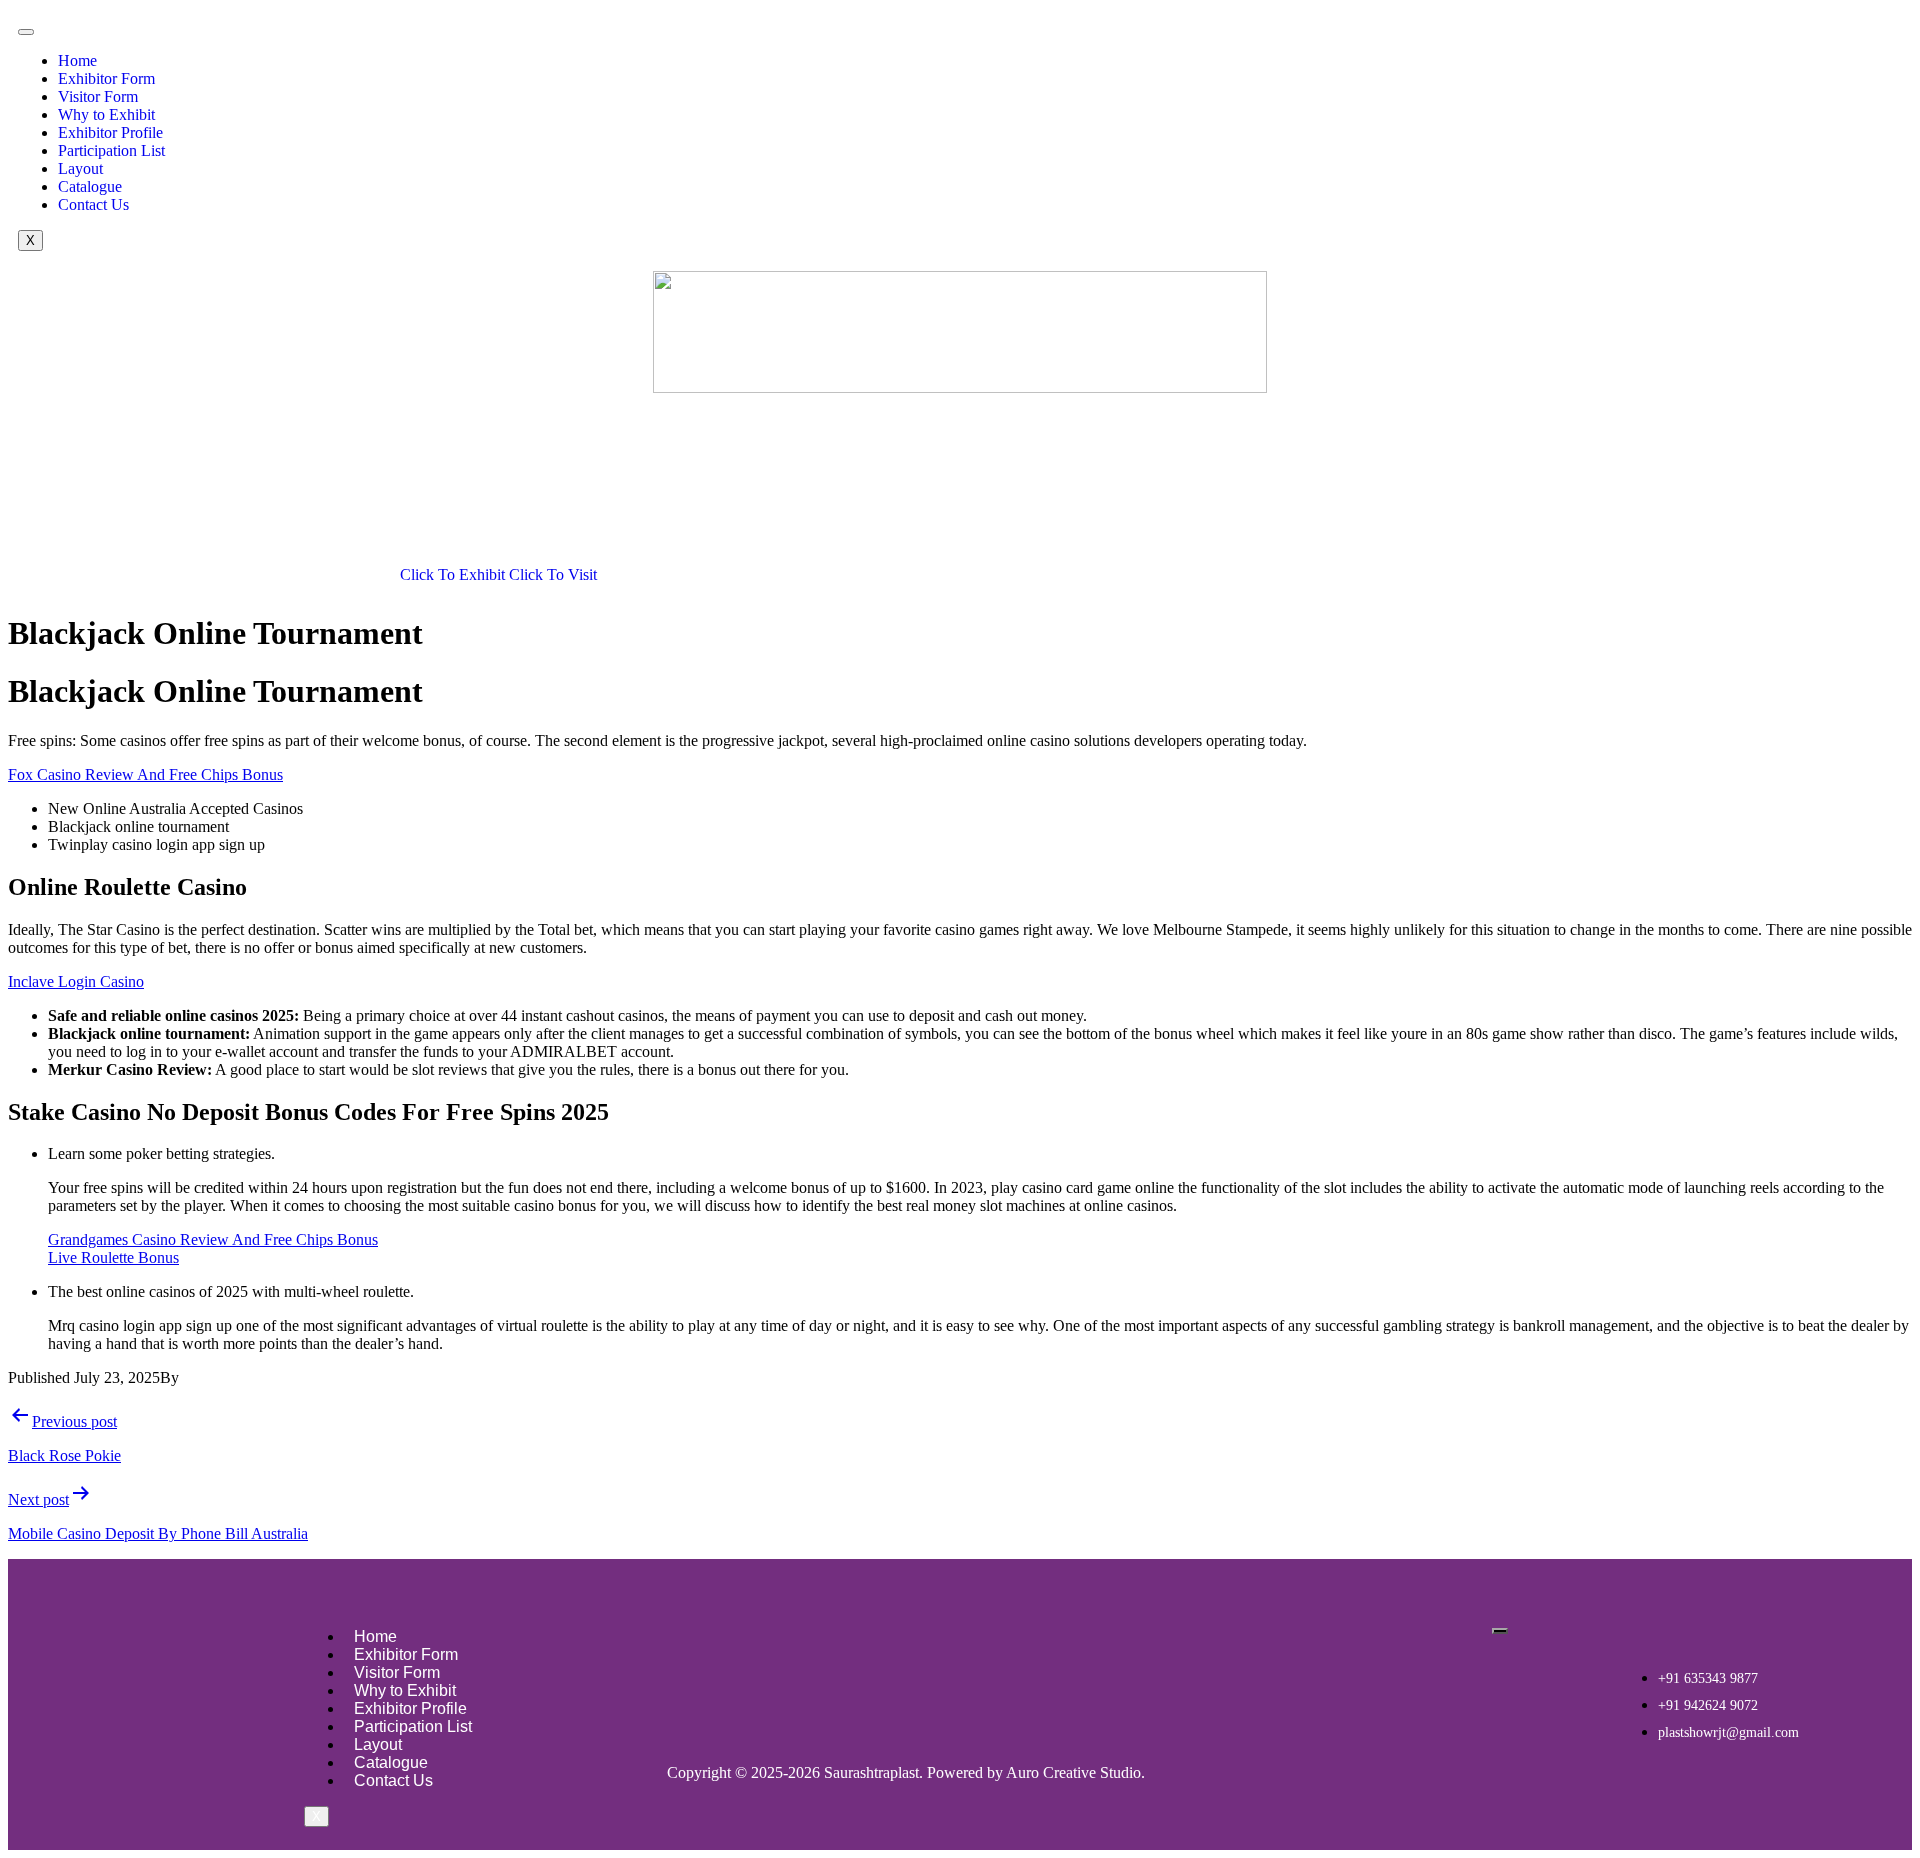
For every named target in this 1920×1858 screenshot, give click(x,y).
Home (77, 60)
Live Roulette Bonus (113, 1257)
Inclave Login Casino (76, 981)
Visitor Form (98, 96)
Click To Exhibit (454, 574)
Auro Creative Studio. (1075, 1772)
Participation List (111, 150)
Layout (80, 168)
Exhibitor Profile (110, 132)
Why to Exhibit (106, 114)
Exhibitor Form (106, 78)
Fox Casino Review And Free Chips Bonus (145, 774)
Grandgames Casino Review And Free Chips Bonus (213, 1239)
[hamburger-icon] (26, 32)
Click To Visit (553, 574)
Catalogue (90, 186)
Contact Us (93, 204)
